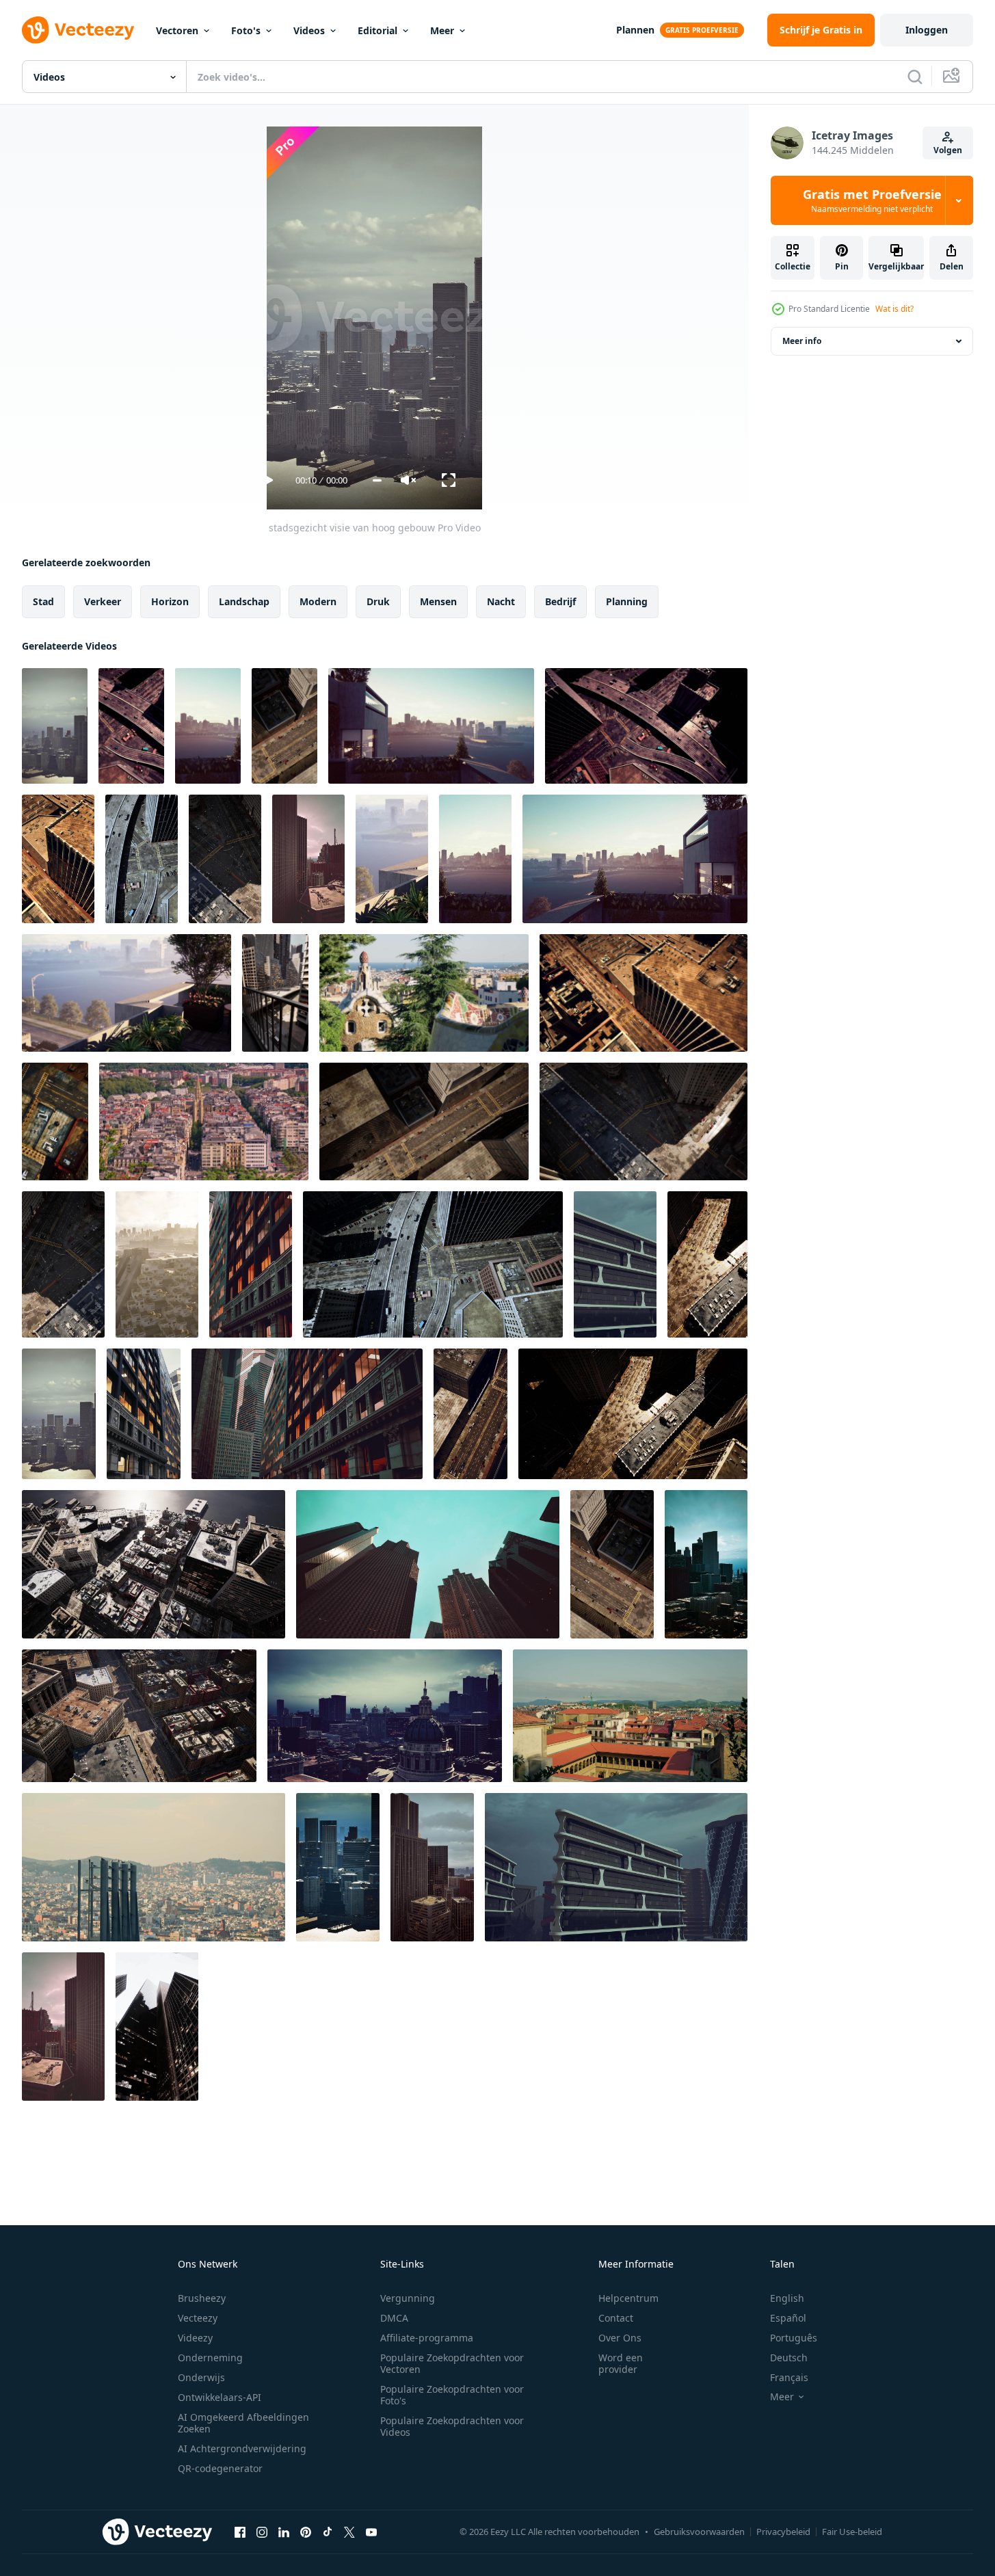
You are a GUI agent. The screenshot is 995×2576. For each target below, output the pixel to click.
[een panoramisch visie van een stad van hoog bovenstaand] (424, 993)
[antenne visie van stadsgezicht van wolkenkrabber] (63, 2027)
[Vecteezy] (78, 30)
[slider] (377, 480)
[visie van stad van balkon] (392, 859)
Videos (309, 30)
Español (788, 2318)
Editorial (377, 30)
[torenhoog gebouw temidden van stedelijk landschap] (615, 1264)
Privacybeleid (783, 2532)
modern (318, 601)
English (787, 2298)
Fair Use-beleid (852, 2532)
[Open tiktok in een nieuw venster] (328, 2532)
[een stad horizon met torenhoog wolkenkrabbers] (428, 1564)
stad (43, 601)
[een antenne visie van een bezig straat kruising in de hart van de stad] (131, 726)
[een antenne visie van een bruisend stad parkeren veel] (707, 1264)
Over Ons (620, 2338)
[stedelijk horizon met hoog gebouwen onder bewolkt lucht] (432, 1867)
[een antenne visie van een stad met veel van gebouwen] (139, 1716)
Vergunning (408, 2298)
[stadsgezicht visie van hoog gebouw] (55, 726)
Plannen (635, 30)
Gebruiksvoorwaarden (699, 2532)
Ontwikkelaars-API (220, 2397)
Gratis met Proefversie (872, 200)
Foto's (246, 30)
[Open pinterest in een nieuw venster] (306, 2532)
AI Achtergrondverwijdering (242, 2448)
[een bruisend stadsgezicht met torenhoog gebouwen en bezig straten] (225, 859)
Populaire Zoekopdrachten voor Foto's (452, 2395)
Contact (616, 2318)
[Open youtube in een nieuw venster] (371, 2532)
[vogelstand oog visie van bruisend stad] (630, 1716)
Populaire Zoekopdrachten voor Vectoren (452, 2363)
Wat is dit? (894, 309)
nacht (501, 601)
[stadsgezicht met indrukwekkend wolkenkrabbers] (338, 1867)
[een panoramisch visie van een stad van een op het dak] (475, 859)
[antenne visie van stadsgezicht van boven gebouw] (154, 1867)
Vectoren (177, 30)
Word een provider (621, 2363)
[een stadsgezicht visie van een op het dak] (208, 726)
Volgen (948, 150)
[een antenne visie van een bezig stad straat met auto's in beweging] (612, 1564)
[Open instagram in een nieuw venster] (262, 2532)
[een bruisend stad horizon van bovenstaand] (157, 1264)
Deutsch (789, 2358)
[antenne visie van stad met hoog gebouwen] (55, 1121)
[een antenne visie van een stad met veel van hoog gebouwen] (154, 1564)
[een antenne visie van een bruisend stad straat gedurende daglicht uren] (63, 1264)
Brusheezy (202, 2298)
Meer (442, 30)
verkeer (103, 601)
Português (794, 2338)
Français (789, 2377)
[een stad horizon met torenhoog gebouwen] (157, 2027)
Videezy (195, 2338)
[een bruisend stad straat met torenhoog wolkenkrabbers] (144, 1414)
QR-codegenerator (220, 2468)
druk (378, 601)
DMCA (394, 2318)
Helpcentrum (628, 2298)
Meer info (802, 341)
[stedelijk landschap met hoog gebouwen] (59, 1414)
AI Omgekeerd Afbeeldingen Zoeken (243, 2423)
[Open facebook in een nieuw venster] (240, 2532)
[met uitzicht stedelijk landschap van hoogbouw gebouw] (706, 1564)
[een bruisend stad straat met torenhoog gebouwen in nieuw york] (251, 1264)
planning (627, 601)
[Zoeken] (915, 77)
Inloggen (927, 30)
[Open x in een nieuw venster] (349, 2532)
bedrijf (560, 601)
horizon (170, 601)
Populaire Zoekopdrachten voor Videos (452, 2426)
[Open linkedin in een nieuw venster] (284, 2532)
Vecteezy (198, 2318)
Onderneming (210, 2358)
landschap (244, 601)
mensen (438, 601)
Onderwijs (201, 2377)
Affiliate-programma (427, 2338)
